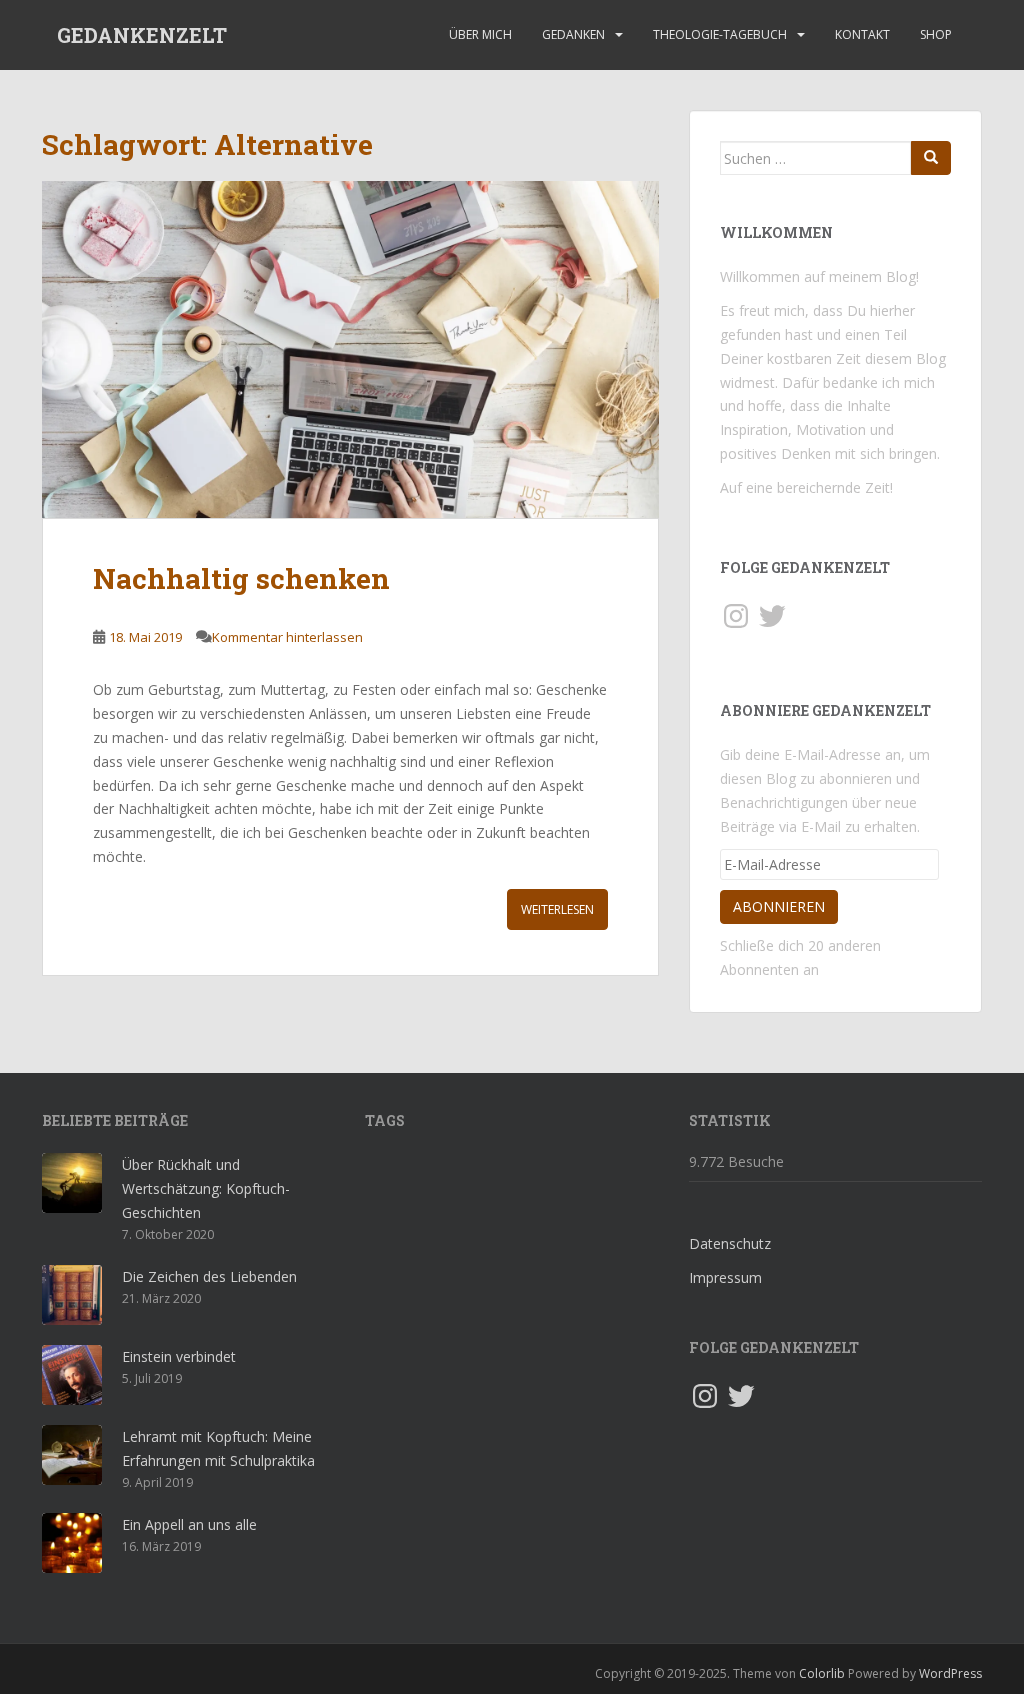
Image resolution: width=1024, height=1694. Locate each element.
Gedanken (573, 34)
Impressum (725, 1277)
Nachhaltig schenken (241, 578)
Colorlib (822, 1673)
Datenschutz (730, 1243)
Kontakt (862, 34)
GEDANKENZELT (142, 35)
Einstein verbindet (179, 1356)
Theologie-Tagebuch (720, 34)
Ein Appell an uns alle (189, 1524)
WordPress (950, 1673)
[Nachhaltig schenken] (350, 349)
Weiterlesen (557, 909)
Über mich (480, 34)
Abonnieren (779, 906)
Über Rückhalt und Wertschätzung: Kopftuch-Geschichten (206, 1188)
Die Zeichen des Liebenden (209, 1276)
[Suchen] (931, 158)
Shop (936, 34)
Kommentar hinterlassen (287, 637)
